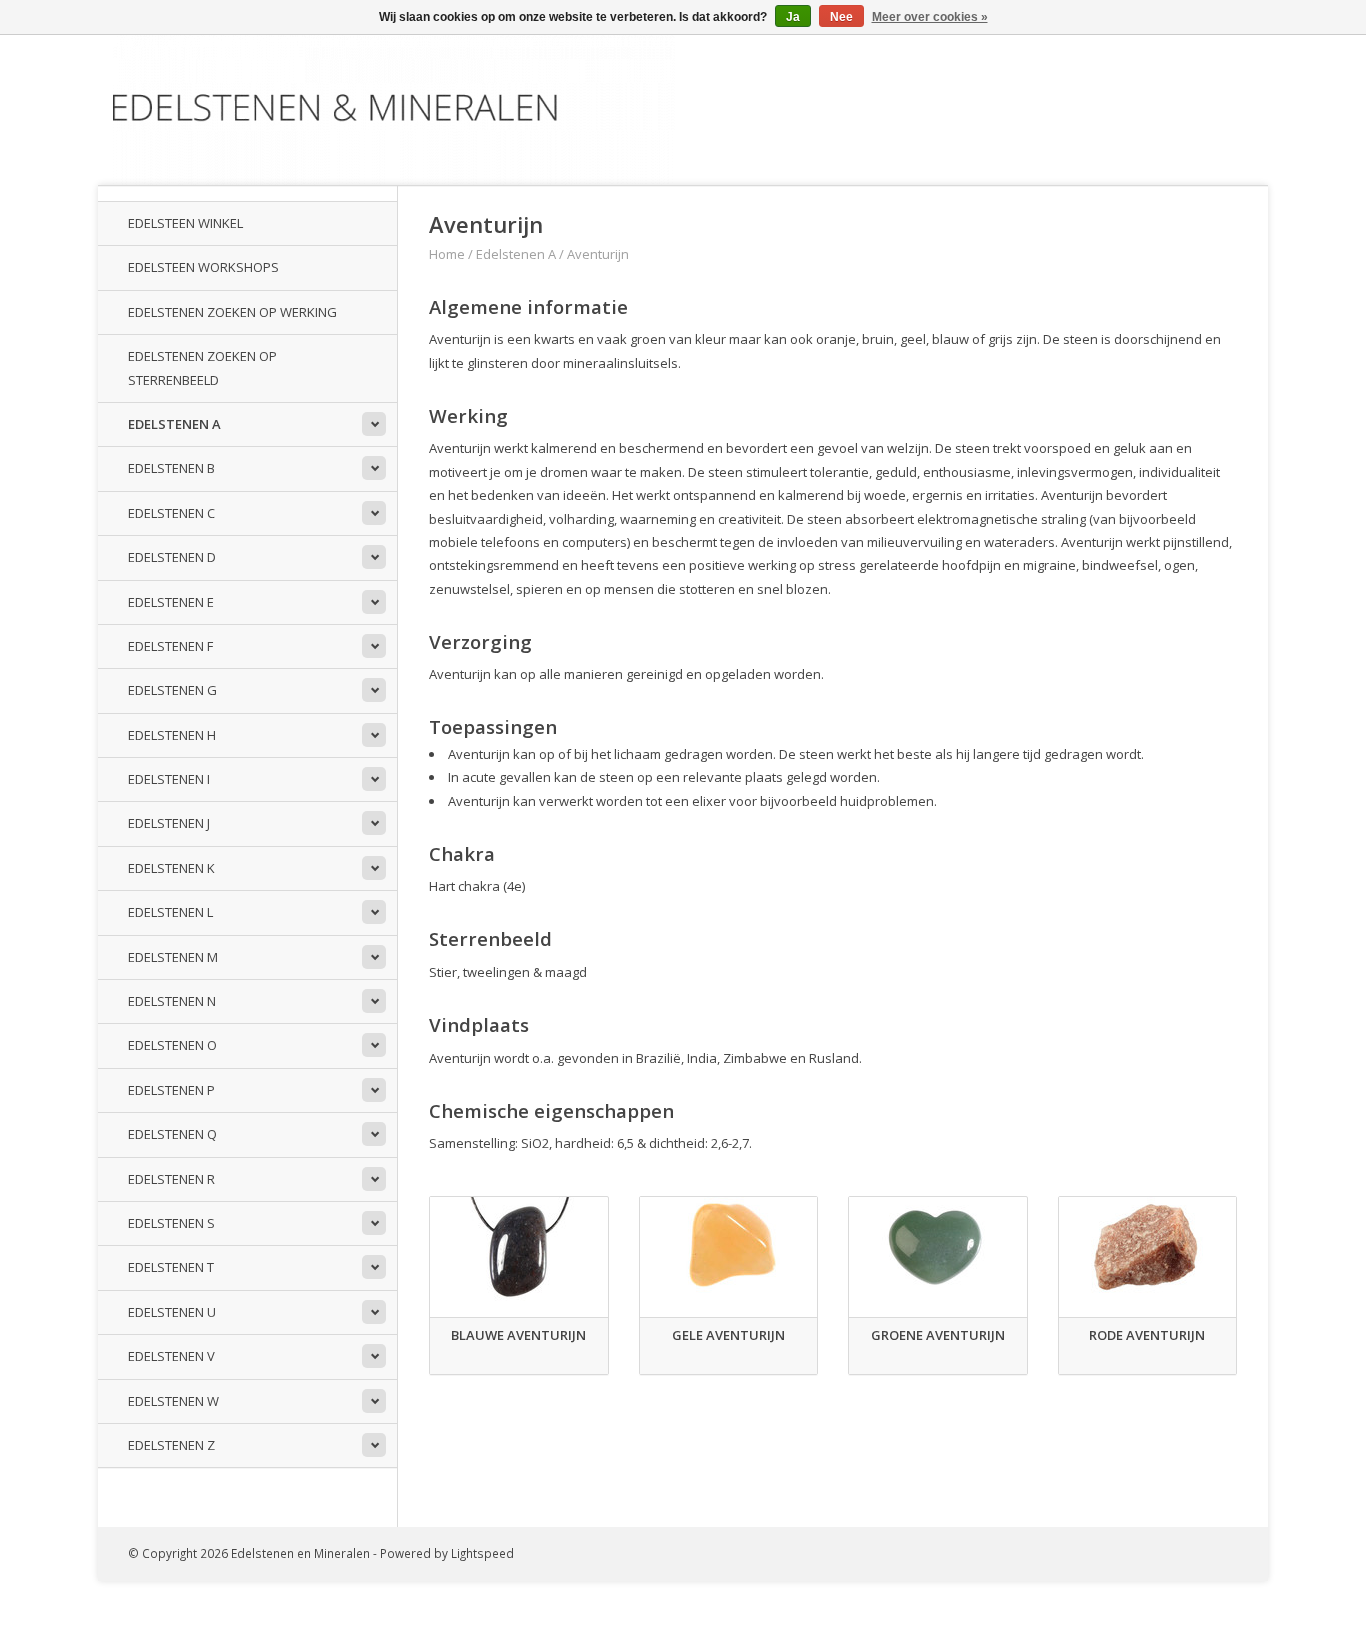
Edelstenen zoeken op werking (232, 312)
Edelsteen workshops (203, 267)
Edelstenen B (171, 468)
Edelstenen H (172, 735)
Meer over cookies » (930, 17)
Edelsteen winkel (185, 223)
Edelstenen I (169, 779)
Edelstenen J (169, 823)
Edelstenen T (171, 1267)
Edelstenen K (171, 868)
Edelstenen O (172, 1045)
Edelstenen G (172, 690)
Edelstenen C (171, 513)
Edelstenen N (172, 1001)
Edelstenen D (172, 557)
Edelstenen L (170, 912)
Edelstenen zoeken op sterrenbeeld (202, 367)
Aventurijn (598, 254)
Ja (793, 17)
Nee (841, 17)
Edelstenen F (170, 646)
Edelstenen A (174, 424)
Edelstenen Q (172, 1134)
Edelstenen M (173, 957)
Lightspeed (482, 1553)
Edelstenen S (171, 1223)
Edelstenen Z (171, 1445)
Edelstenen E (171, 602)
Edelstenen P (171, 1090)
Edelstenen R (171, 1179)
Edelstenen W (173, 1401)
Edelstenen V (171, 1356)
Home (447, 254)
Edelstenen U (172, 1312)
